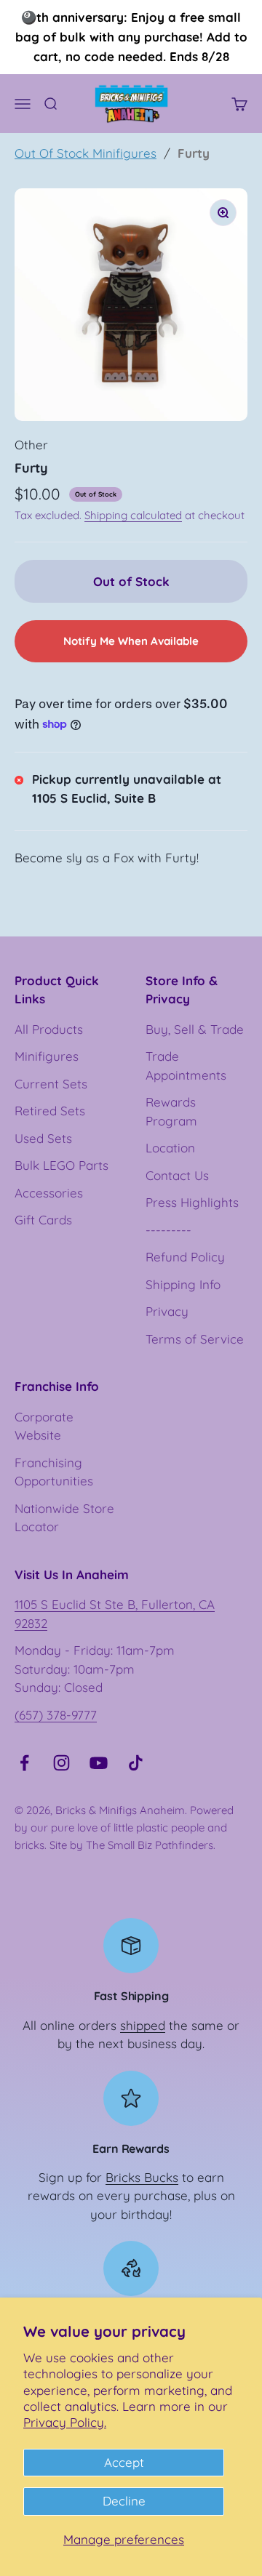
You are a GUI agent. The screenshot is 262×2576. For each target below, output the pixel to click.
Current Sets (51, 1084)
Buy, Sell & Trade (195, 1029)
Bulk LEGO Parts (61, 1165)
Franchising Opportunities (54, 1472)
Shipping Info (183, 1284)
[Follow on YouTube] (99, 1763)
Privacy (167, 1311)
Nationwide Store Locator (64, 1518)
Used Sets (43, 1138)
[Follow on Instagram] (61, 1763)
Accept (124, 2462)
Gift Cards (43, 1220)
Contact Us (177, 1175)
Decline (124, 2501)
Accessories (49, 1193)
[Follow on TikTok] (136, 1763)
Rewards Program (171, 1111)
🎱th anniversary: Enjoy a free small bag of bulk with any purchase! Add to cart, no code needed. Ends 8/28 (131, 37)
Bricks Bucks (142, 2177)
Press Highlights (192, 1202)
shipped (143, 2025)
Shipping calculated (133, 515)
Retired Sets (50, 1111)
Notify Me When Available (131, 641)
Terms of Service (195, 1339)
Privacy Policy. (65, 2422)
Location (170, 1148)
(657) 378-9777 (56, 1715)
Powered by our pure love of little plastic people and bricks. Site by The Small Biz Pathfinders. (124, 1827)
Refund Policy (185, 1257)
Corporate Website (44, 1426)
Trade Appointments (186, 1066)
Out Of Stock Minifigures (86, 153)
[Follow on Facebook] (24, 1763)
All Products (49, 1029)
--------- (168, 1230)
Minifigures (47, 1056)
